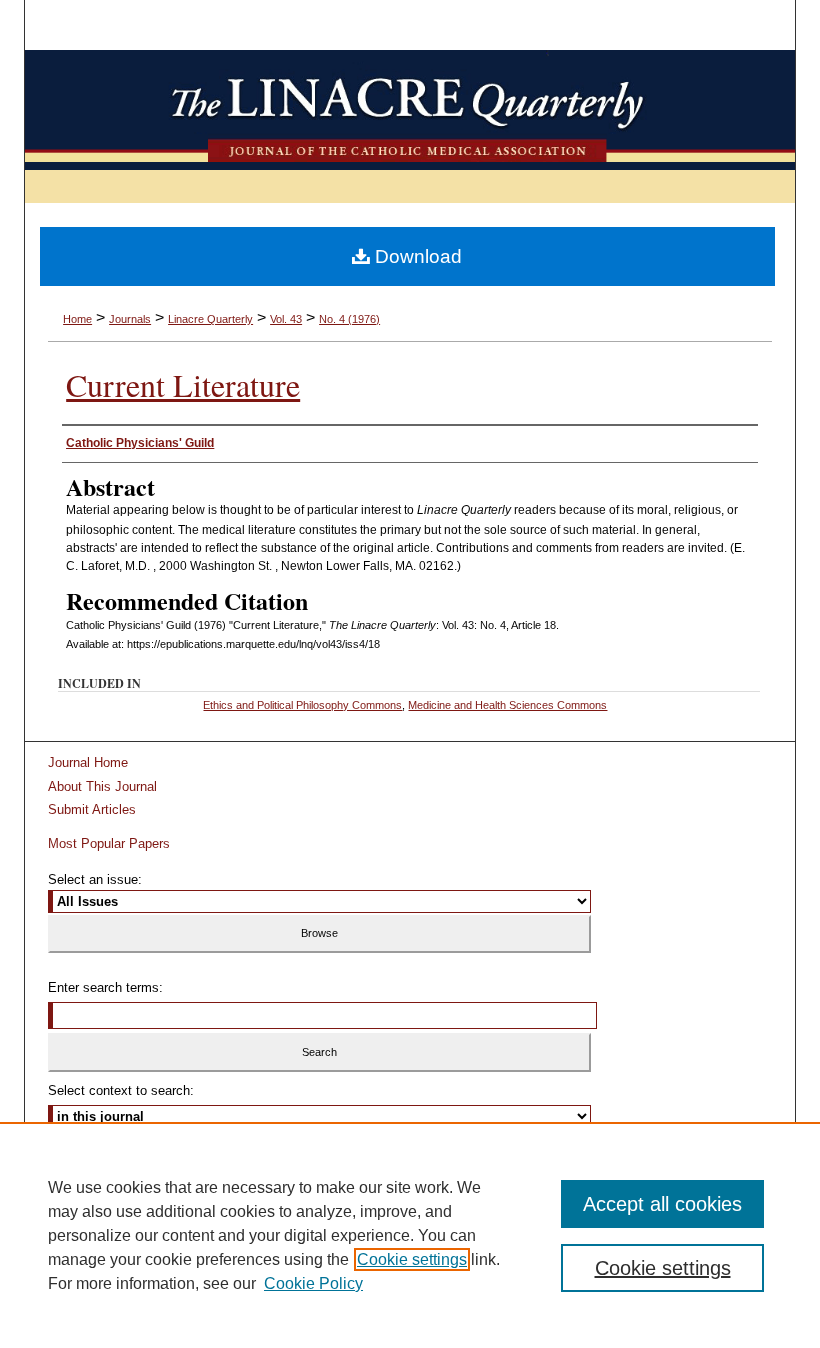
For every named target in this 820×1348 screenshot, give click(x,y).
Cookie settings (412, 1259)
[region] (410, 1235)
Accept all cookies (662, 1204)
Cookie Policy (313, 1283)
